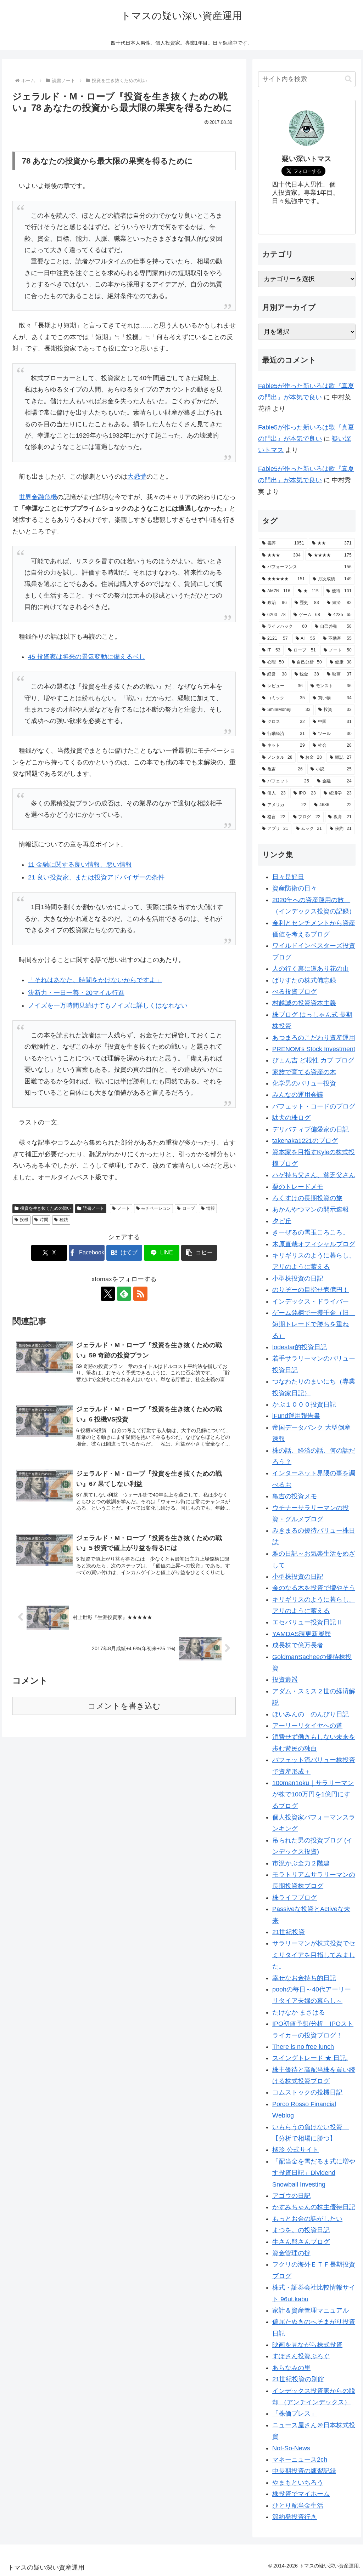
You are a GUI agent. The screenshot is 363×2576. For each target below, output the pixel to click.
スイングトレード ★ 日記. (310, 2058)
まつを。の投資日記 (301, 2230)
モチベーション (156, 1208)
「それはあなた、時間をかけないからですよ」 (95, 980)
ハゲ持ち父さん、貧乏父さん (314, 1175)
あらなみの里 (291, 2368)
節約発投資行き (295, 2517)
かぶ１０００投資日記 (304, 1404)
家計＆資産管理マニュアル (311, 2310)
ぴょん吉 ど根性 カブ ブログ (313, 1060)
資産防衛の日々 (295, 888)
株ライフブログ (295, 1898)
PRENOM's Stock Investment (314, 1049)
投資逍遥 (285, 1680)
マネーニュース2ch (300, 2460)
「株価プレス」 (295, 2413)
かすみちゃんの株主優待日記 (314, 2207)
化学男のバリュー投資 (304, 1083)
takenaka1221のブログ (305, 1141)
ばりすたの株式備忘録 (304, 980)
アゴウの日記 (291, 2196)
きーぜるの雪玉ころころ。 (311, 1232)
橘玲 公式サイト (295, 2150)
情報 (211, 1208)
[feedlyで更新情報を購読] (124, 1294)
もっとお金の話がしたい (307, 2219)
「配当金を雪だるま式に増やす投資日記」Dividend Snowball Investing (314, 2173)
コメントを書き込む (124, 1706)
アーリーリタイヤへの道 (307, 1726)
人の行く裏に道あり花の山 (311, 969)
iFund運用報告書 (296, 1416)
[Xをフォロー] (108, 1294)
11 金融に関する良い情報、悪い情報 (80, 865)
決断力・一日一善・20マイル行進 (76, 993)
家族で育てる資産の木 (304, 1072)
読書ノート (94, 1208)
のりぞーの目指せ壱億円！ (311, 1290)
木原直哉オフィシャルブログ (314, 1244)
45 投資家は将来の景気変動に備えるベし (87, 657)
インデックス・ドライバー (311, 1301)
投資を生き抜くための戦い (46, 1208)
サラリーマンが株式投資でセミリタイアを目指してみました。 (314, 1955)
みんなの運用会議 (298, 1095)
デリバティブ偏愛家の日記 (311, 1129)
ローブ (189, 1208)
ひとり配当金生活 (298, 2506)
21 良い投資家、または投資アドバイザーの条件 (96, 877)
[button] (199, 1253)
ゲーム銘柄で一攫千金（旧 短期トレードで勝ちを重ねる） (314, 1324)
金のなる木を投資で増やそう (314, 1588)
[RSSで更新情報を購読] (140, 1294)
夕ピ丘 (282, 1221)
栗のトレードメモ (298, 1187)
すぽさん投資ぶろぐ (301, 2356)
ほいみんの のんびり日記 (311, 1714)
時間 (44, 1220)
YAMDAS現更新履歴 (301, 1634)
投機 (24, 1220)
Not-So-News (291, 2448)
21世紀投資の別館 (298, 2379)
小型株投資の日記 (298, 1278)
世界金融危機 (38, 497)
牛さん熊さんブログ (301, 2242)
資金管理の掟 (291, 2253)
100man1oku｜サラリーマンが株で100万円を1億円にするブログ (313, 1794)
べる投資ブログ (295, 992)
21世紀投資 (289, 1932)
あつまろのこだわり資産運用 (314, 1038)
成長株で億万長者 (298, 1645)
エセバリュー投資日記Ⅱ (307, 1622)
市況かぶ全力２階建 (301, 1863)
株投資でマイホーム (301, 2494)
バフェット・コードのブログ (314, 1106)
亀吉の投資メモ (295, 1496)
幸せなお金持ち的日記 (304, 1978)
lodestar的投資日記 (300, 1347)
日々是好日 (288, 877)
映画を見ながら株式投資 (307, 2345)
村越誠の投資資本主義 (304, 1003)
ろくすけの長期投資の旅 (307, 1198)
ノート (124, 1208)
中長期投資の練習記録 (304, 2471)
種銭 (64, 1220)
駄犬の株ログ (291, 1118)
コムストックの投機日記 (307, 2092)
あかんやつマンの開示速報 (311, 1209)
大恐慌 (137, 477)
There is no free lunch (303, 2047)
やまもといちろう (298, 2483)
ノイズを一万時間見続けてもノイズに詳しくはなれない (108, 1005)
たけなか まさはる (299, 2012)
